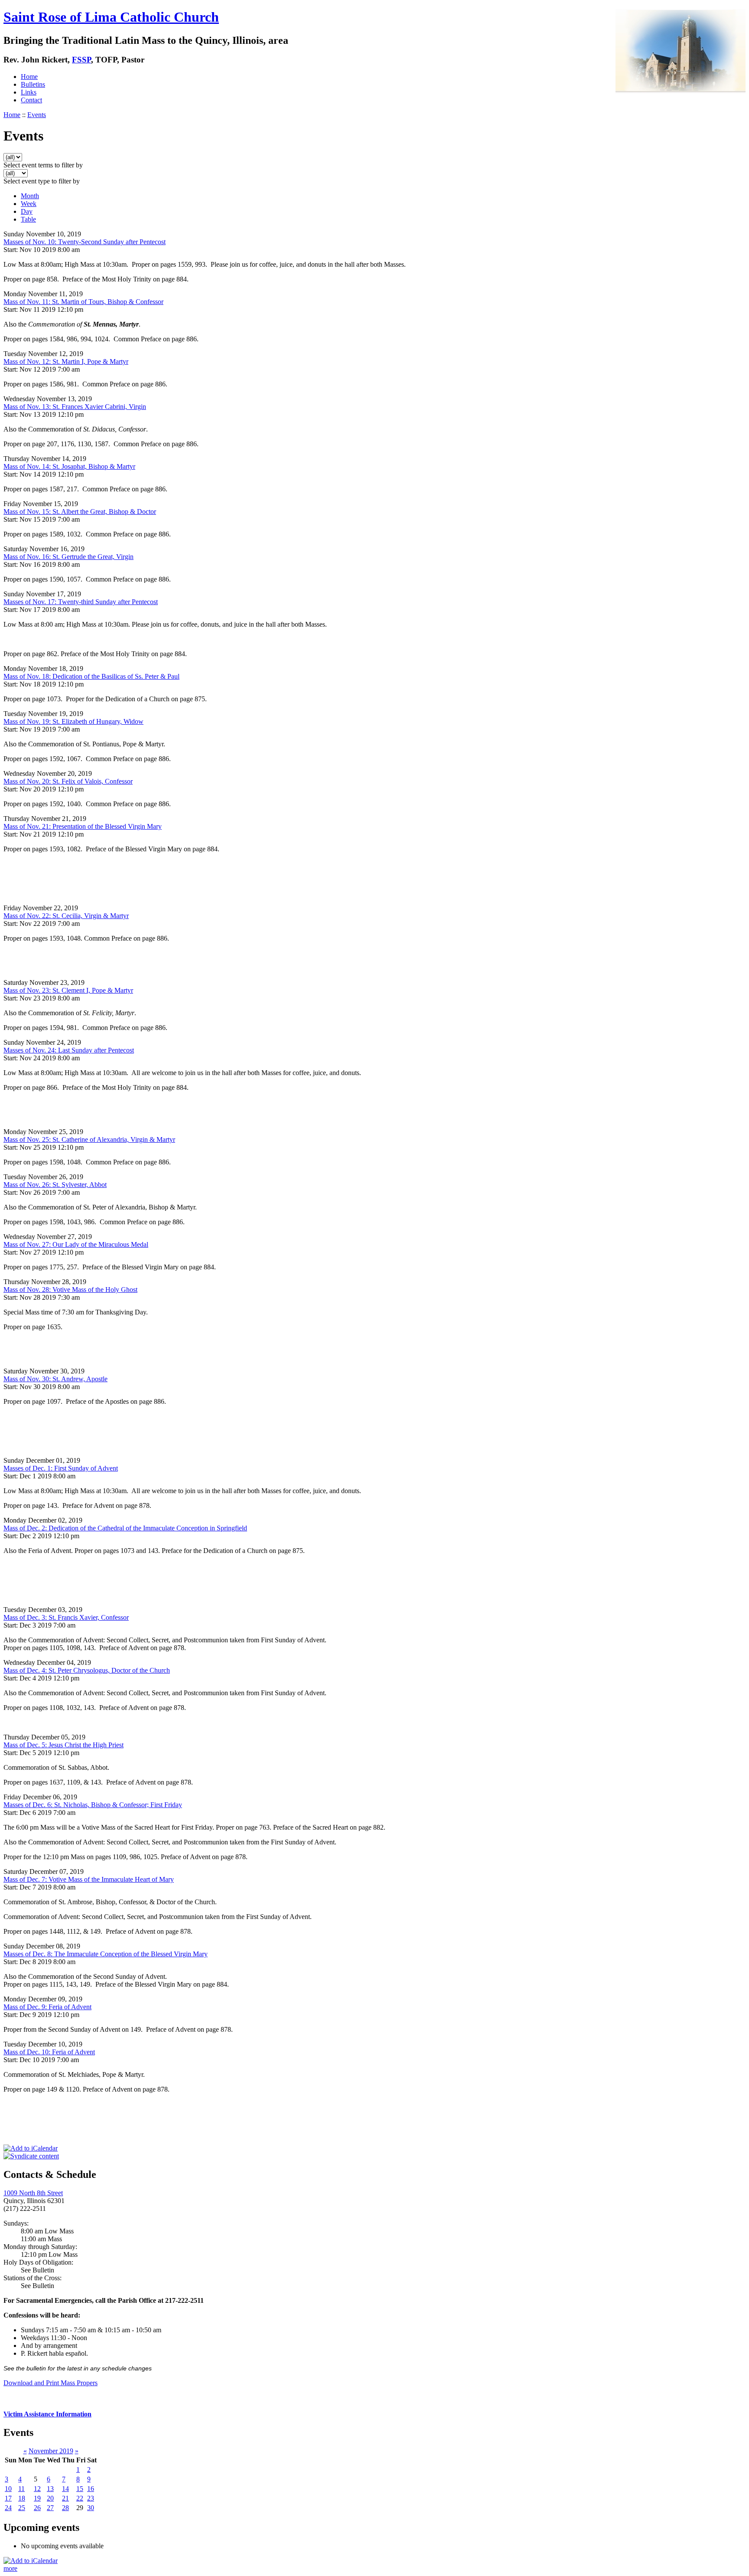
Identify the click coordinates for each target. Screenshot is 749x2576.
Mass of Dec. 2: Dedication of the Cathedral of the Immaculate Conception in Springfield (125, 1528)
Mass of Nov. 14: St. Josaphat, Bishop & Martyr (69, 466)
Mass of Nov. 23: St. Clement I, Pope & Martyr (68, 990)
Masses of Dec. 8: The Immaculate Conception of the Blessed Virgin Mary (106, 1954)
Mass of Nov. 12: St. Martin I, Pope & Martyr (66, 361)
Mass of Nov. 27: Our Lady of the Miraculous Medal (76, 1244)
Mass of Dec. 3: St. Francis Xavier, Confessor (66, 1617)
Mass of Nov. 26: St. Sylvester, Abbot (55, 1185)
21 (65, 2498)
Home (29, 77)
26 (37, 2508)
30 (91, 2508)
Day (27, 211)
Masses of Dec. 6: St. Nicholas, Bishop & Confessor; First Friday (93, 1805)
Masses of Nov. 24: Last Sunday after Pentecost (69, 1050)
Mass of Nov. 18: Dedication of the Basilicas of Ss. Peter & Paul (91, 676)
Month (30, 196)
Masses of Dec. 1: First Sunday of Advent (61, 1468)
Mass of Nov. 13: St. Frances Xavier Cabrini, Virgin (75, 407)
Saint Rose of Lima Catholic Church (111, 17)
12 (37, 2489)
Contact (31, 100)
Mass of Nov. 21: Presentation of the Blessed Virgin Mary (83, 826)
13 (50, 2489)
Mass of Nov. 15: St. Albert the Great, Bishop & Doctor (80, 512)
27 (50, 2508)
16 (91, 2489)
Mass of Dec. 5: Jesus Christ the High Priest (64, 1745)
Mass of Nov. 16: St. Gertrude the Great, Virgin (68, 557)
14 (65, 2489)
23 (91, 2498)
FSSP (81, 60)
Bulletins (33, 84)
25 (22, 2508)
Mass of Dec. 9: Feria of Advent (47, 2007)
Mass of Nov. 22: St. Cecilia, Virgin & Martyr (66, 916)
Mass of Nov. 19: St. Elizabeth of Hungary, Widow (73, 721)
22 (80, 2498)
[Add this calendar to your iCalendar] (31, 2148)
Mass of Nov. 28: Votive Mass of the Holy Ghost (70, 1290)
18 (22, 2498)
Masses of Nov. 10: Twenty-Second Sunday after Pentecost (85, 242)
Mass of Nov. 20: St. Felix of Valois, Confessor (68, 781)
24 (8, 2508)
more (10, 2568)
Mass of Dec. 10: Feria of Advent (49, 2052)
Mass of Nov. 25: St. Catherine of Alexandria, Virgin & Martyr (89, 1139)
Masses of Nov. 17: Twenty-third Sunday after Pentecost (81, 602)
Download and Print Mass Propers (50, 2383)
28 (65, 2508)
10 (8, 2489)
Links (29, 92)
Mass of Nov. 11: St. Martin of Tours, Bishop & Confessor (83, 302)
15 (80, 2489)
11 (21, 2489)
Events (37, 115)
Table (28, 219)
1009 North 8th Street (33, 2193)
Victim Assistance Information (47, 2414)
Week (29, 204)
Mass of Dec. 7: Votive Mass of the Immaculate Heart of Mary (89, 1879)
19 (37, 2498)
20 (50, 2498)
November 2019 (51, 2451)
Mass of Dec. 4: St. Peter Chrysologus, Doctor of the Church (87, 1670)
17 (8, 2498)
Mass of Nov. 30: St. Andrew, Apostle (55, 1379)
